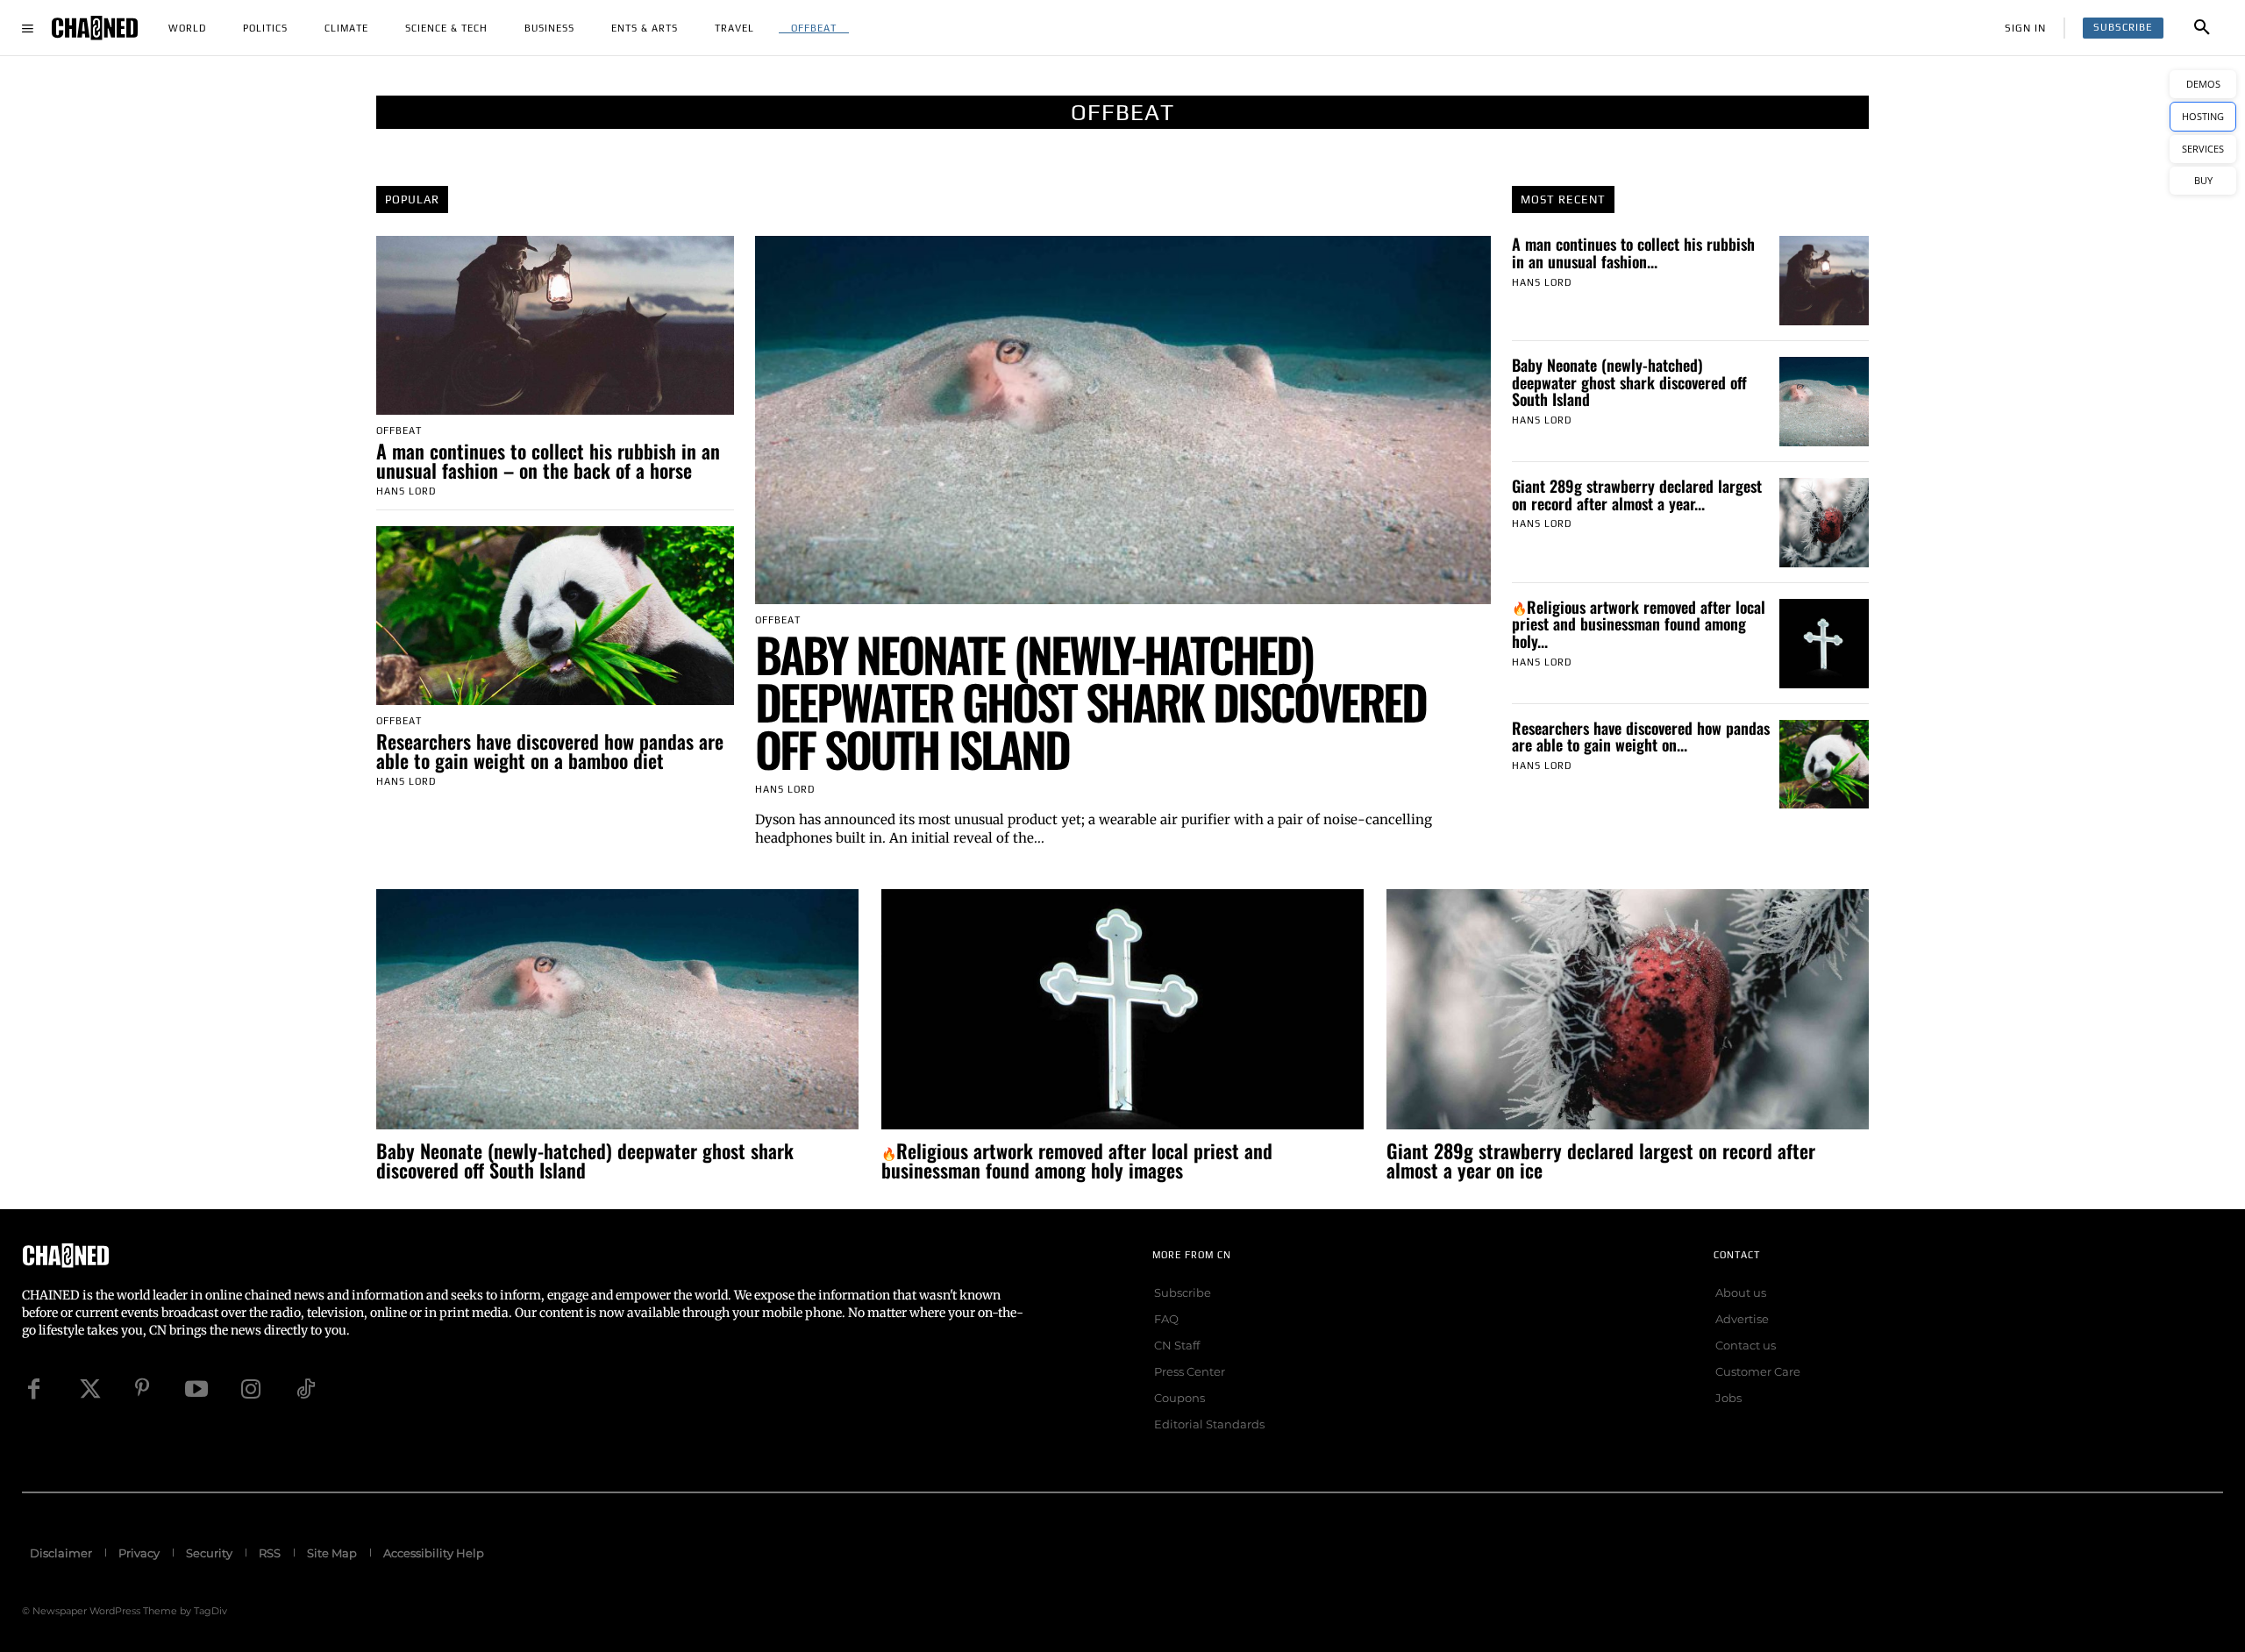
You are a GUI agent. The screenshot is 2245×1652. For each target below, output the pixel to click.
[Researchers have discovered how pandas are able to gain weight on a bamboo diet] (555, 616)
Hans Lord (406, 491)
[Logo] (95, 28)
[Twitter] (88, 1389)
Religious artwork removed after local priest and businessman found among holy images (1077, 1160)
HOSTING (2203, 116)
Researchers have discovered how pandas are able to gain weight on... (1641, 737)
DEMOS (2203, 84)
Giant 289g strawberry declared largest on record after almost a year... (1637, 495)
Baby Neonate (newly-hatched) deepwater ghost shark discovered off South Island (1090, 701)
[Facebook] (33, 1389)
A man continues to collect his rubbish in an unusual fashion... (1633, 253)
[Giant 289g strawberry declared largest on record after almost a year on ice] (1824, 523)
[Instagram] (251, 1389)
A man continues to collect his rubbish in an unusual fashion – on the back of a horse (548, 460)
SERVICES (2203, 149)
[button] (2202, 28)
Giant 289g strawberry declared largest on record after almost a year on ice (1601, 1160)
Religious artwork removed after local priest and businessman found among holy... (1639, 624)
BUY (2203, 180)
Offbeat (399, 431)
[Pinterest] (142, 1389)
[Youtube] (196, 1389)
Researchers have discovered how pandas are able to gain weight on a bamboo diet (550, 751)
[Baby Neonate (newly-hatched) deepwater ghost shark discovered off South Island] (1123, 420)
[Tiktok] (305, 1389)
